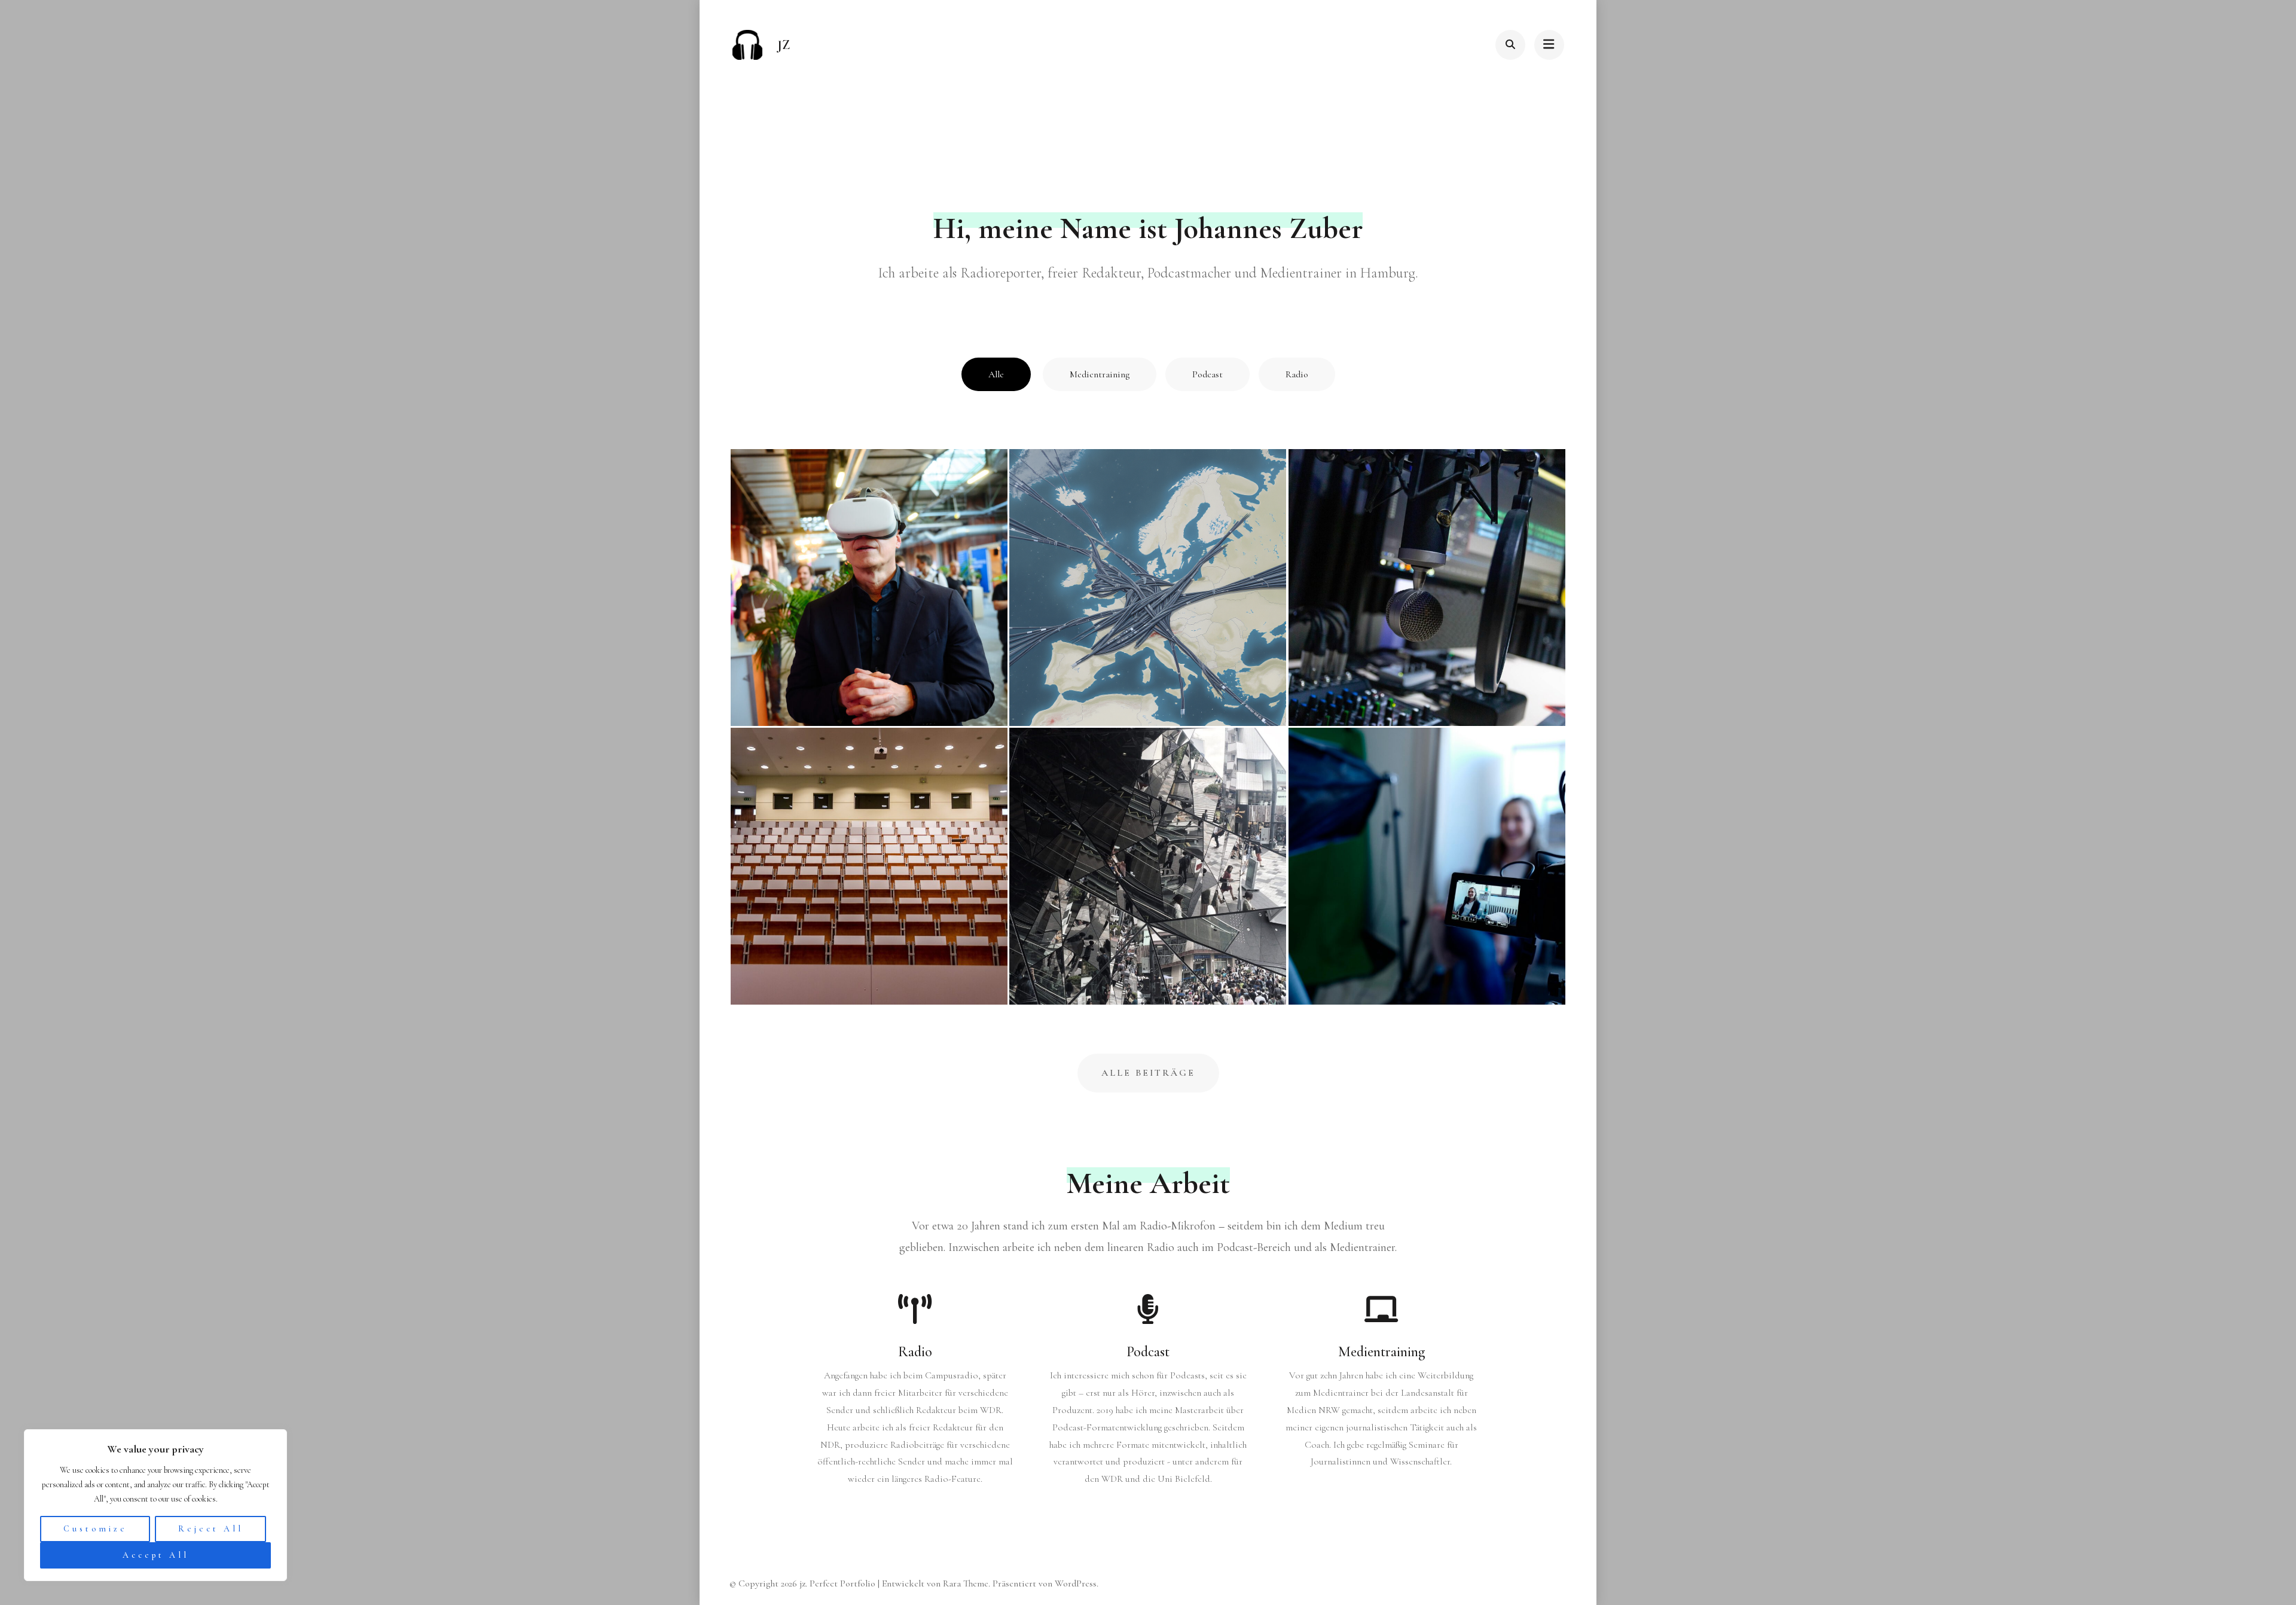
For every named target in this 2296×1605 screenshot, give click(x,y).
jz (784, 45)
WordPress (1076, 1583)
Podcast (1207, 374)
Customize (95, 1529)
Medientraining (1100, 374)
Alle (996, 374)
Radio (1297, 374)
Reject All (211, 1529)
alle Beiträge (1148, 1073)
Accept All (156, 1555)
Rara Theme (966, 1583)
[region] (155, 1505)
